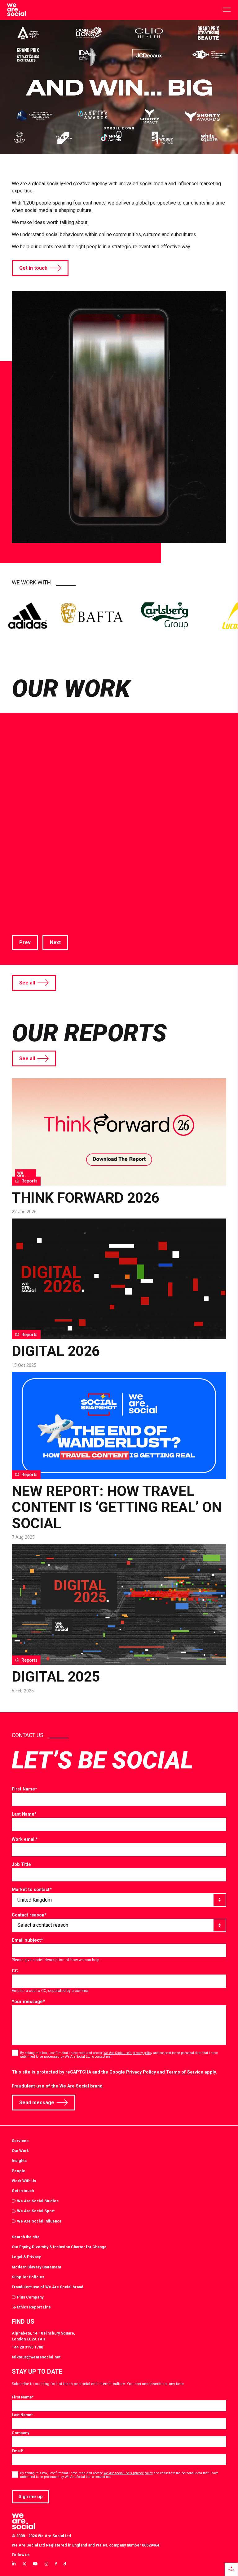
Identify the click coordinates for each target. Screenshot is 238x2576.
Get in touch (33, 268)
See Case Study (30, 922)
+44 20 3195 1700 (27, 2347)
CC (15, 1971)
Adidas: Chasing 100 (97, 868)
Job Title (21, 1864)
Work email (25, 1839)
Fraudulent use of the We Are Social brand (57, 2086)
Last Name (24, 1814)
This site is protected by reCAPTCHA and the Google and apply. (114, 2072)
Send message (37, 2103)
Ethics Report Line (34, 2307)
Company (20, 2433)
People (19, 2171)
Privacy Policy (141, 2072)
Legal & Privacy (26, 2257)
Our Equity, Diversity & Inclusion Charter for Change (59, 2247)
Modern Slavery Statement (36, 2267)
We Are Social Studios (38, 2201)
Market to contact (32, 1889)
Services (20, 2141)
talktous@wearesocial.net (36, 2357)
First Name (24, 1789)
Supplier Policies (28, 2277)
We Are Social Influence (39, 2221)
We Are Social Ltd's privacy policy (128, 2473)
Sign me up (31, 2497)
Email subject (27, 1940)
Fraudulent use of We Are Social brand (48, 2287)
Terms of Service (185, 2072)
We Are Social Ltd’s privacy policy (128, 2053)
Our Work (20, 2151)
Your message (28, 2002)
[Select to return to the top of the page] (16, 10)
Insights (19, 2161)
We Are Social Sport (36, 2211)
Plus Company (30, 2297)
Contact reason (29, 1915)
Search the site (26, 2237)
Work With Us (24, 2181)
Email (18, 2451)
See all (27, 983)
